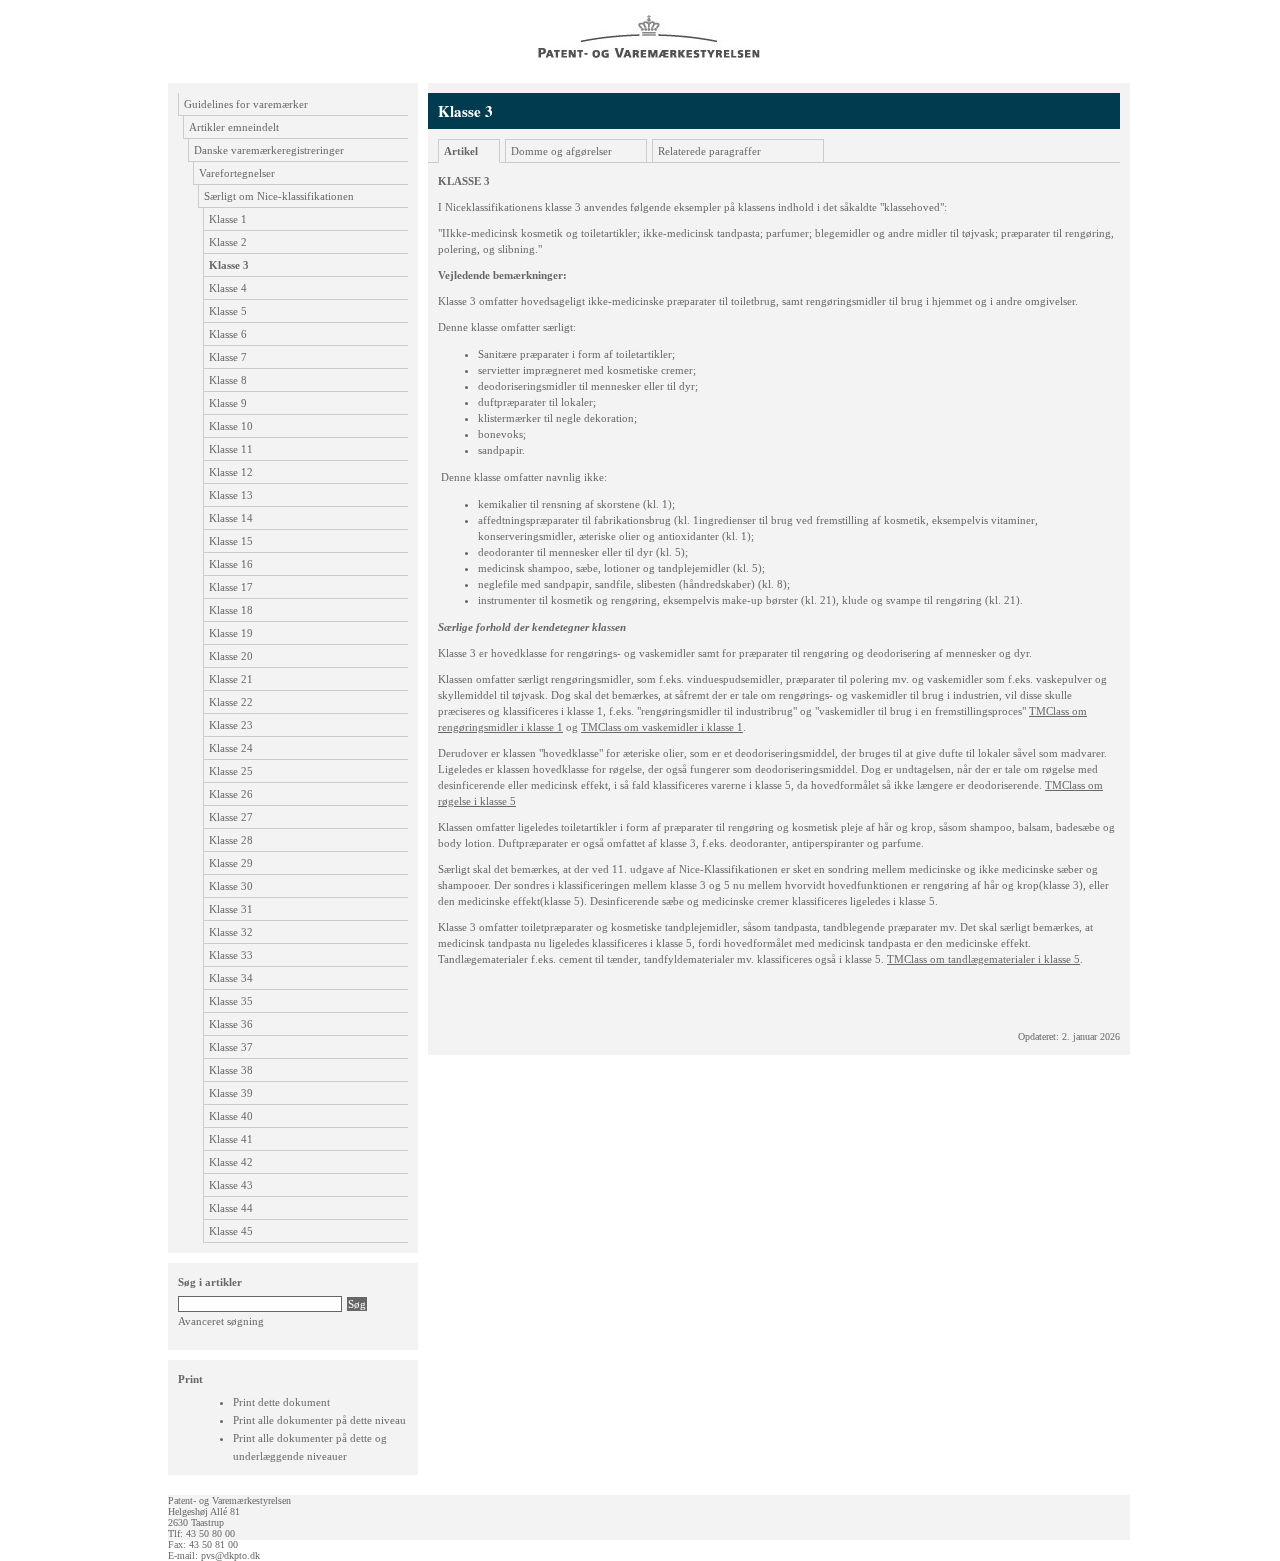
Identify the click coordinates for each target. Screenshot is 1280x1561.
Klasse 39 (231, 1093)
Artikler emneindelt (234, 127)
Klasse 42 (231, 1162)
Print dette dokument (281, 1402)
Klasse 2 (228, 242)
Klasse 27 (231, 817)
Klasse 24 (231, 748)
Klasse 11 (231, 449)
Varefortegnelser (237, 173)
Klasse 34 (231, 978)
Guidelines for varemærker (246, 104)
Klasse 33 (231, 955)
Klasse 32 (231, 932)
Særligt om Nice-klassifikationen (279, 196)
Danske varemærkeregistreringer (269, 150)
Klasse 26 (231, 794)
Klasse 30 (231, 886)
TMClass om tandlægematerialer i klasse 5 (983, 959)
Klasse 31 (231, 909)
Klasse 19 (231, 633)
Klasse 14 (231, 518)
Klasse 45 (231, 1231)
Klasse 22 (231, 702)
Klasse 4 (228, 288)
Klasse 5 (228, 311)
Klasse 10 (231, 426)
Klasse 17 (231, 587)
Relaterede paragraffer (709, 151)
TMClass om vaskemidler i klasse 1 (662, 727)
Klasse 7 (228, 357)
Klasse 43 (231, 1185)
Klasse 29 (231, 863)
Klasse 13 (231, 495)
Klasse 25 (231, 771)
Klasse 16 (231, 564)
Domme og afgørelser (561, 151)
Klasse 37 (231, 1047)
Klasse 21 (231, 679)
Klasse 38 (231, 1070)
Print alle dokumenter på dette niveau (319, 1420)
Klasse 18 (231, 610)
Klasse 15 (231, 541)
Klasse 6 (228, 334)
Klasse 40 (231, 1116)
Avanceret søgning (221, 1321)
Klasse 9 (228, 403)
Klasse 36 (231, 1024)
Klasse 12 (231, 472)
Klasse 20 (231, 656)
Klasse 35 (231, 1001)
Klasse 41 (231, 1139)
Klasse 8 (228, 380)
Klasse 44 (231, 1208)
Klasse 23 (231, 725)
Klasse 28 (231, 840)
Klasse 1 (228, 219)
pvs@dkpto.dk (230, 1555)
